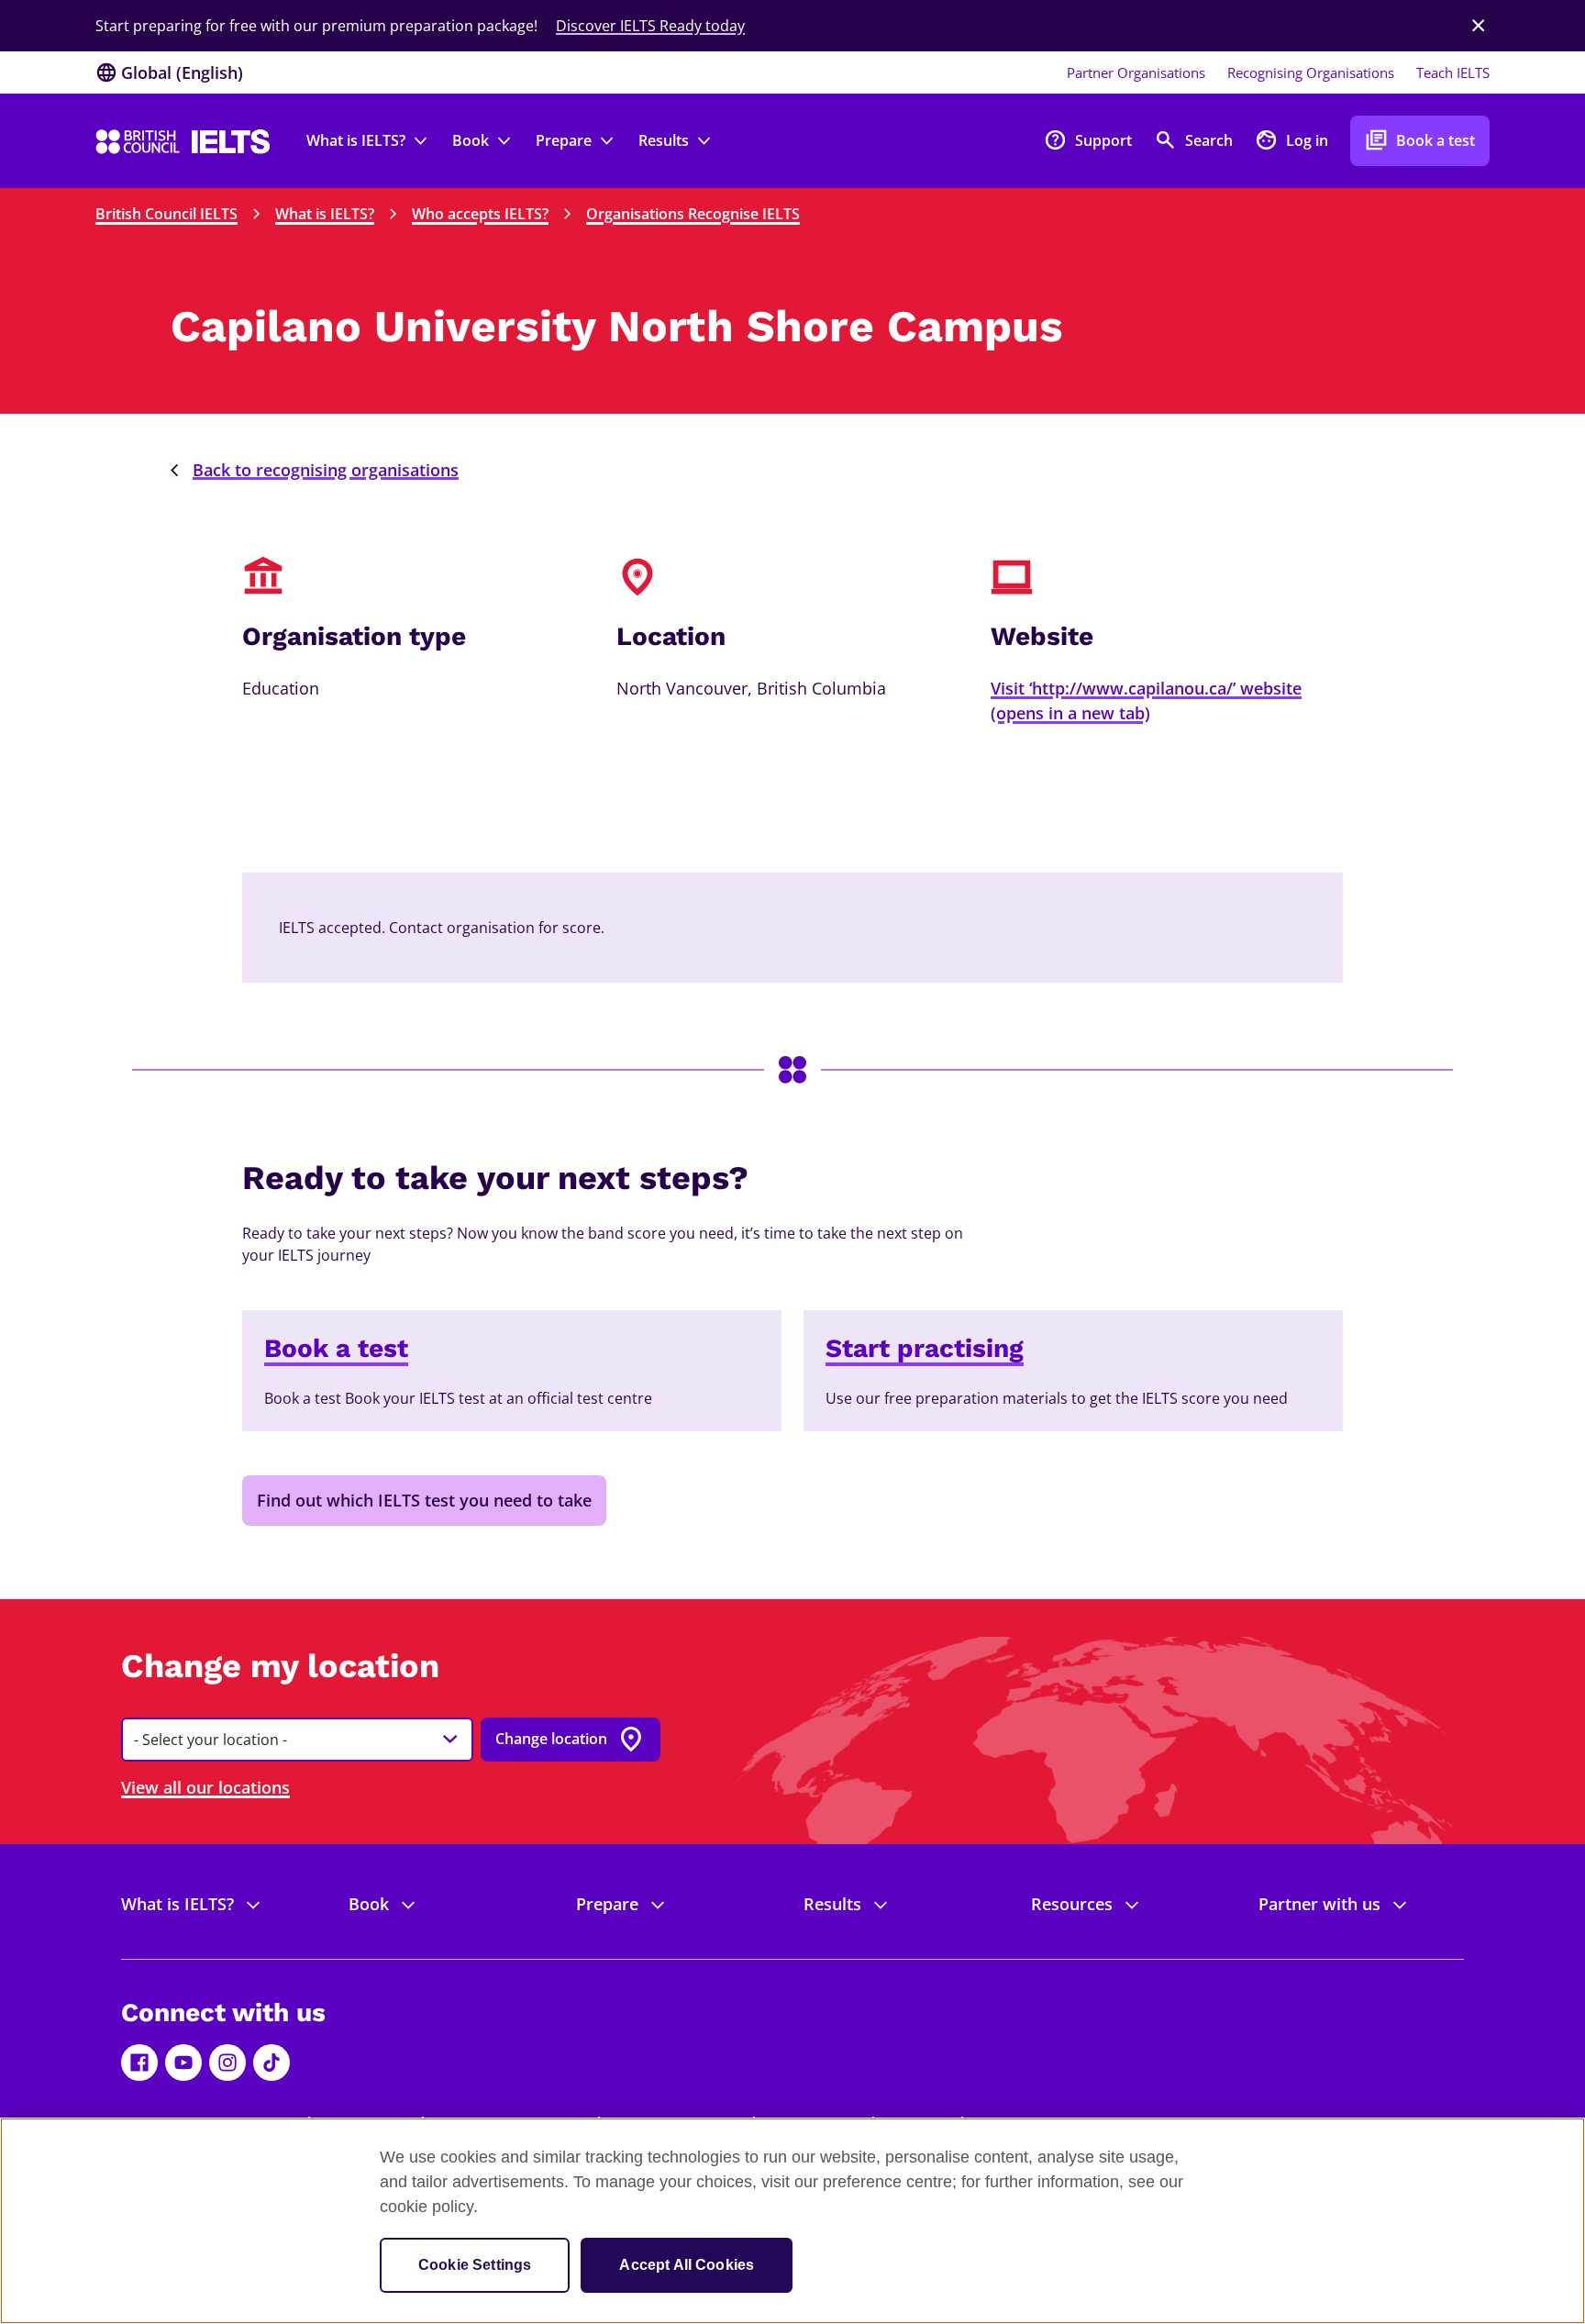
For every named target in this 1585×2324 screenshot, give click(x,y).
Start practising (925, 1348)
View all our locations (205, 1787)
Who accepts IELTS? (480, 214)
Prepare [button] (564, 140)
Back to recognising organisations (326, 470)
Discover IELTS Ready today (650, 26)
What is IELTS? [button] (356, 140)
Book (369, 1904)
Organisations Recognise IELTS (693, 214)
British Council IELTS (166, 214)
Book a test (1420, 140)
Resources (1072, 1904)
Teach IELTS (1453, 72)
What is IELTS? (325, 214)
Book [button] (471, 140)
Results (832, 1904)
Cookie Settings (475, 2265)
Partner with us (1319, 1904)
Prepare (607, 1904)
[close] (1479, 26)
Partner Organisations (1136, 72)
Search (1193, 140)
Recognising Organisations (1311, 72)
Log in (1291, 140)
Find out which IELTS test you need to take (424, 1500)
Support (1088, 140)
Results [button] (664, 140)
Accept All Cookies (687, 2265)
